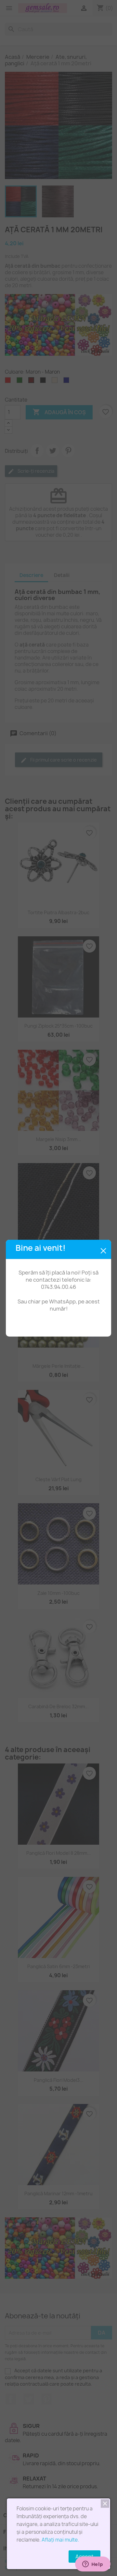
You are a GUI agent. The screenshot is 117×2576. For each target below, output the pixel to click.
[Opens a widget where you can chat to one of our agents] (93, 2565)
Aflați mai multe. (60, 2540)
